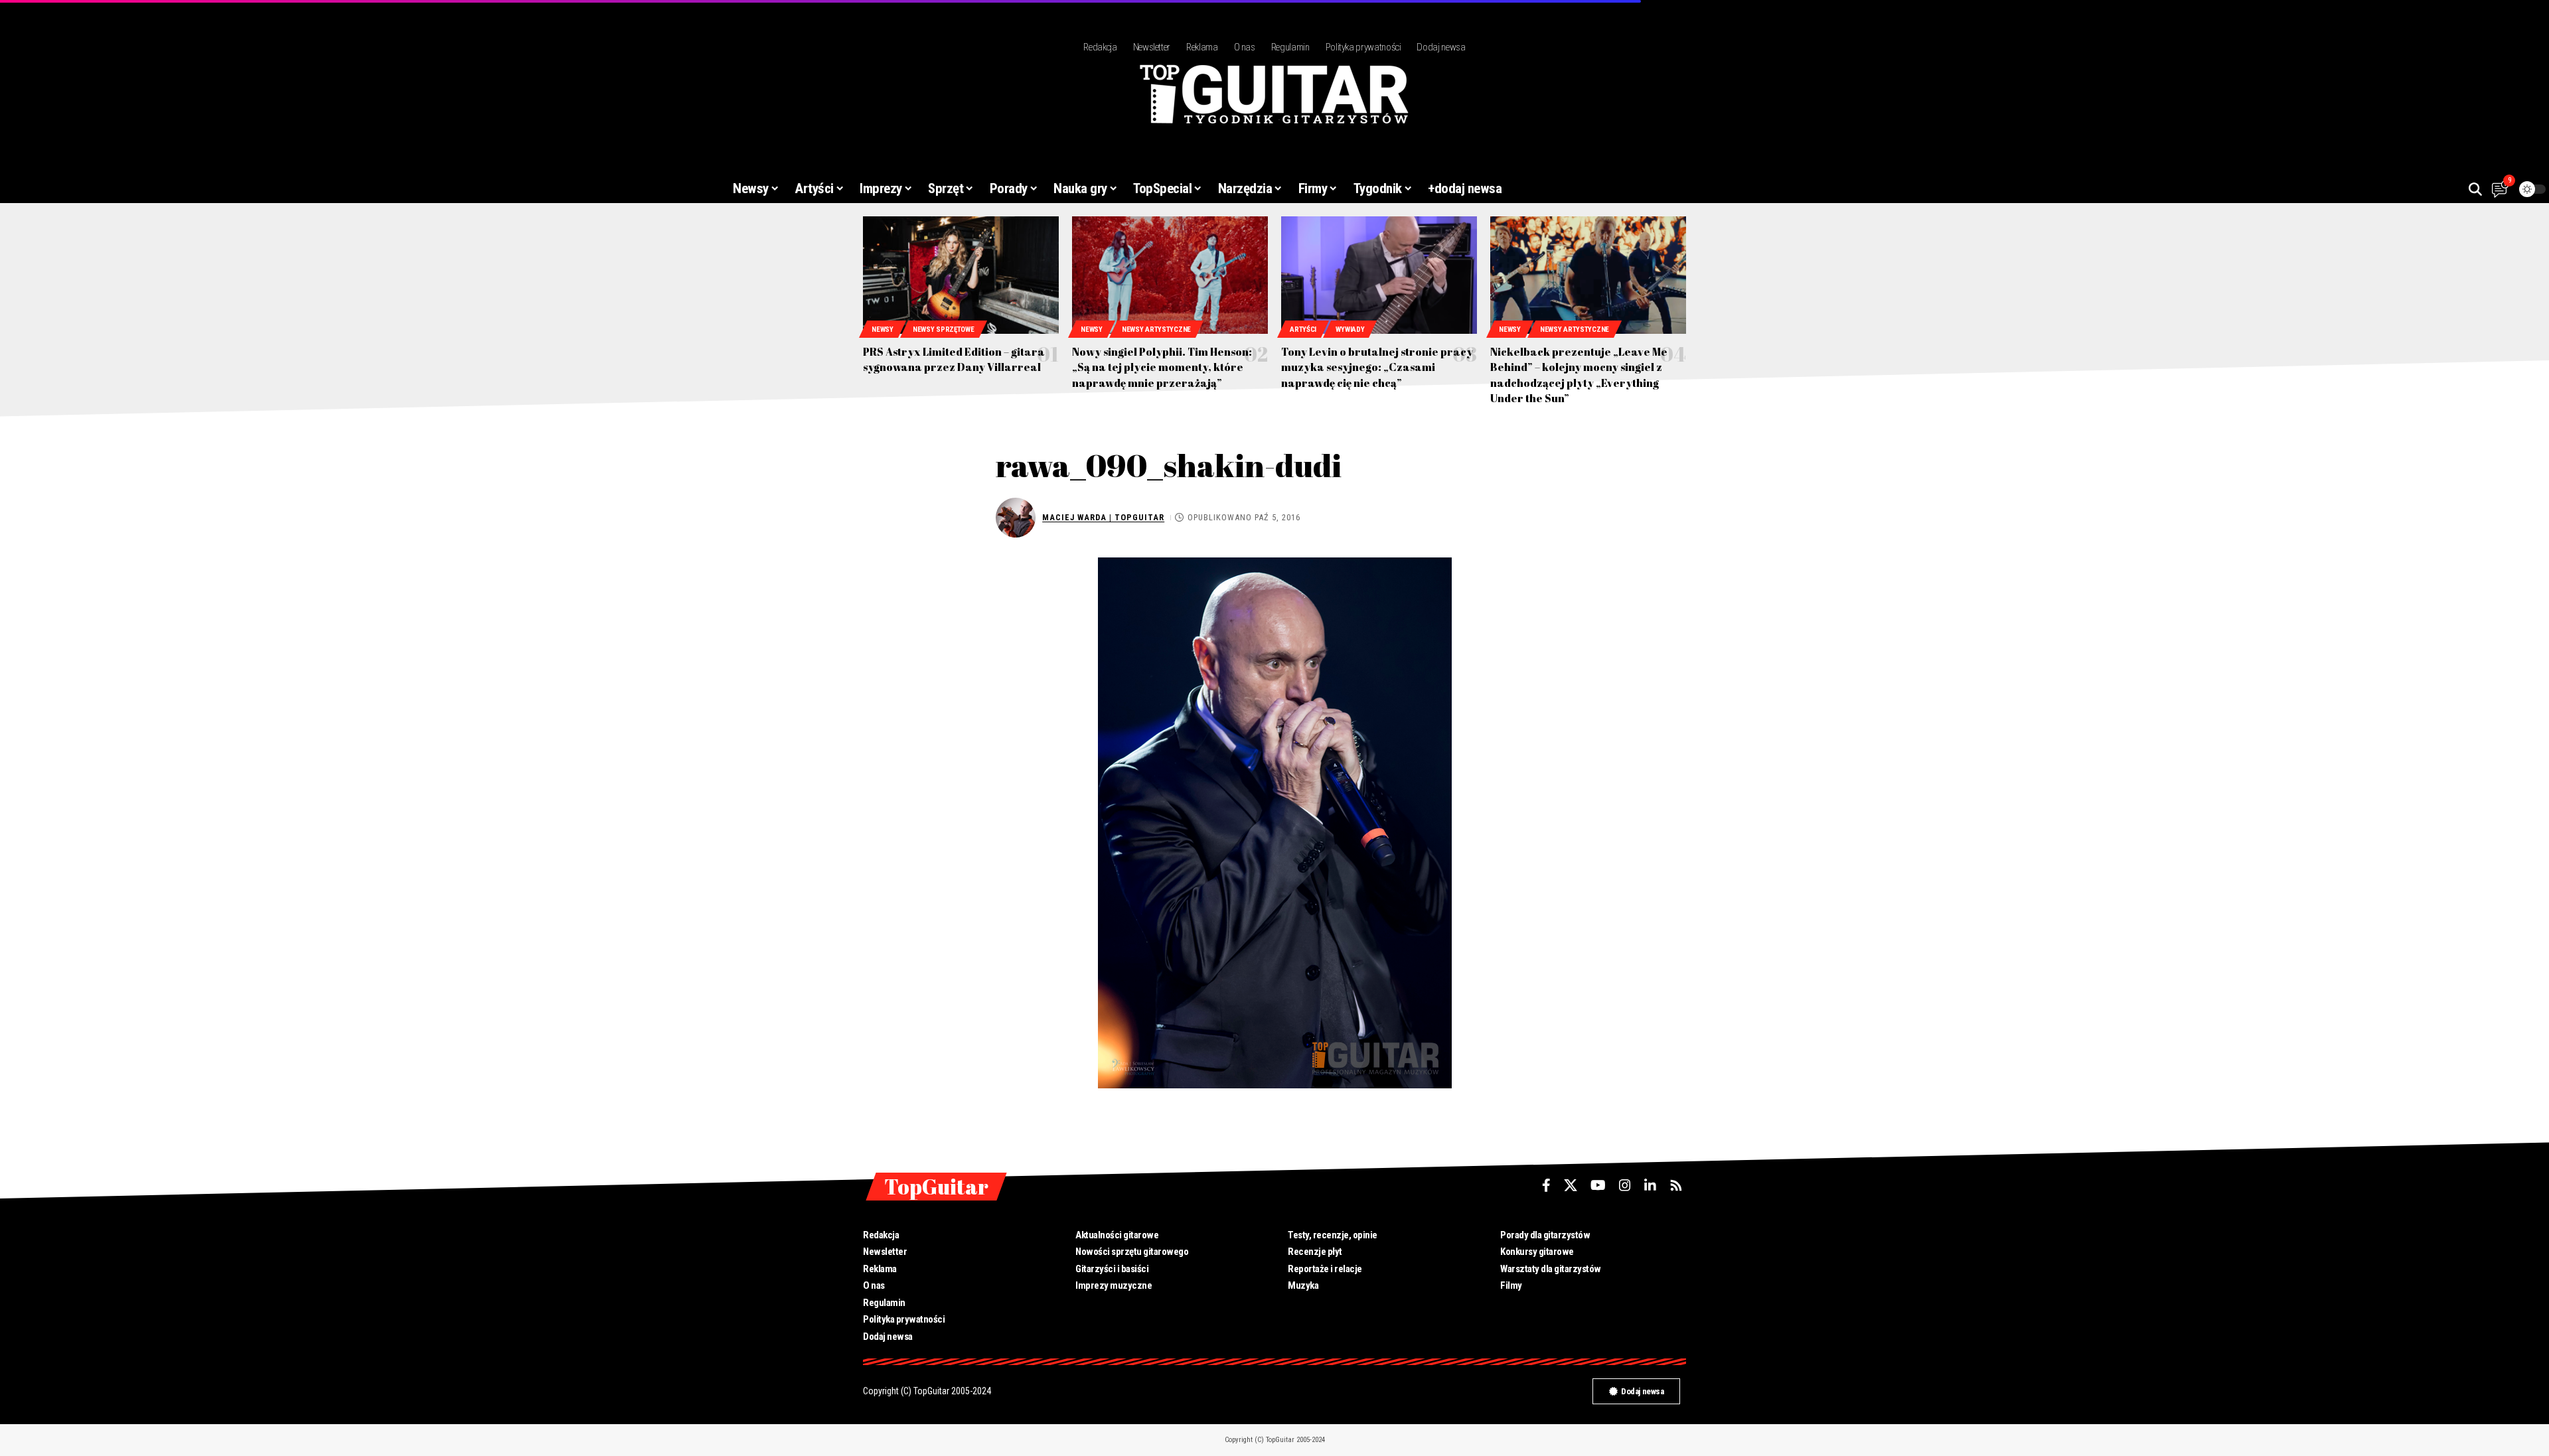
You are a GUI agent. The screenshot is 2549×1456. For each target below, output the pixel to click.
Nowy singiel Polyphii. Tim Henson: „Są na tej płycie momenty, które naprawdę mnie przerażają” (1162, 367)
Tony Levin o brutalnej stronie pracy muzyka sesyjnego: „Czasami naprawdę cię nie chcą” (1377, 367)
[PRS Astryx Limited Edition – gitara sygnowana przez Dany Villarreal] (961, 275)
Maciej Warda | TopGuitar (1103, 517)
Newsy (883, 329)
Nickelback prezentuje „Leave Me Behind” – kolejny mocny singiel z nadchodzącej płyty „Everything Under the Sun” (1579, 375)
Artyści (1303, 329)
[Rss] (1676, 1185)
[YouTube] (1598, 1185)
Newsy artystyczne (1156, 329)
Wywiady (1350, 329)
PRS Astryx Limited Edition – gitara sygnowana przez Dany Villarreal (954, 359)
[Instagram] (1625, 1185)
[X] (1571, 1185)
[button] (2475, 189)
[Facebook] (1546, 1185)
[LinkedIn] (1650, 1185)
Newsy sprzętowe (944, 329)
